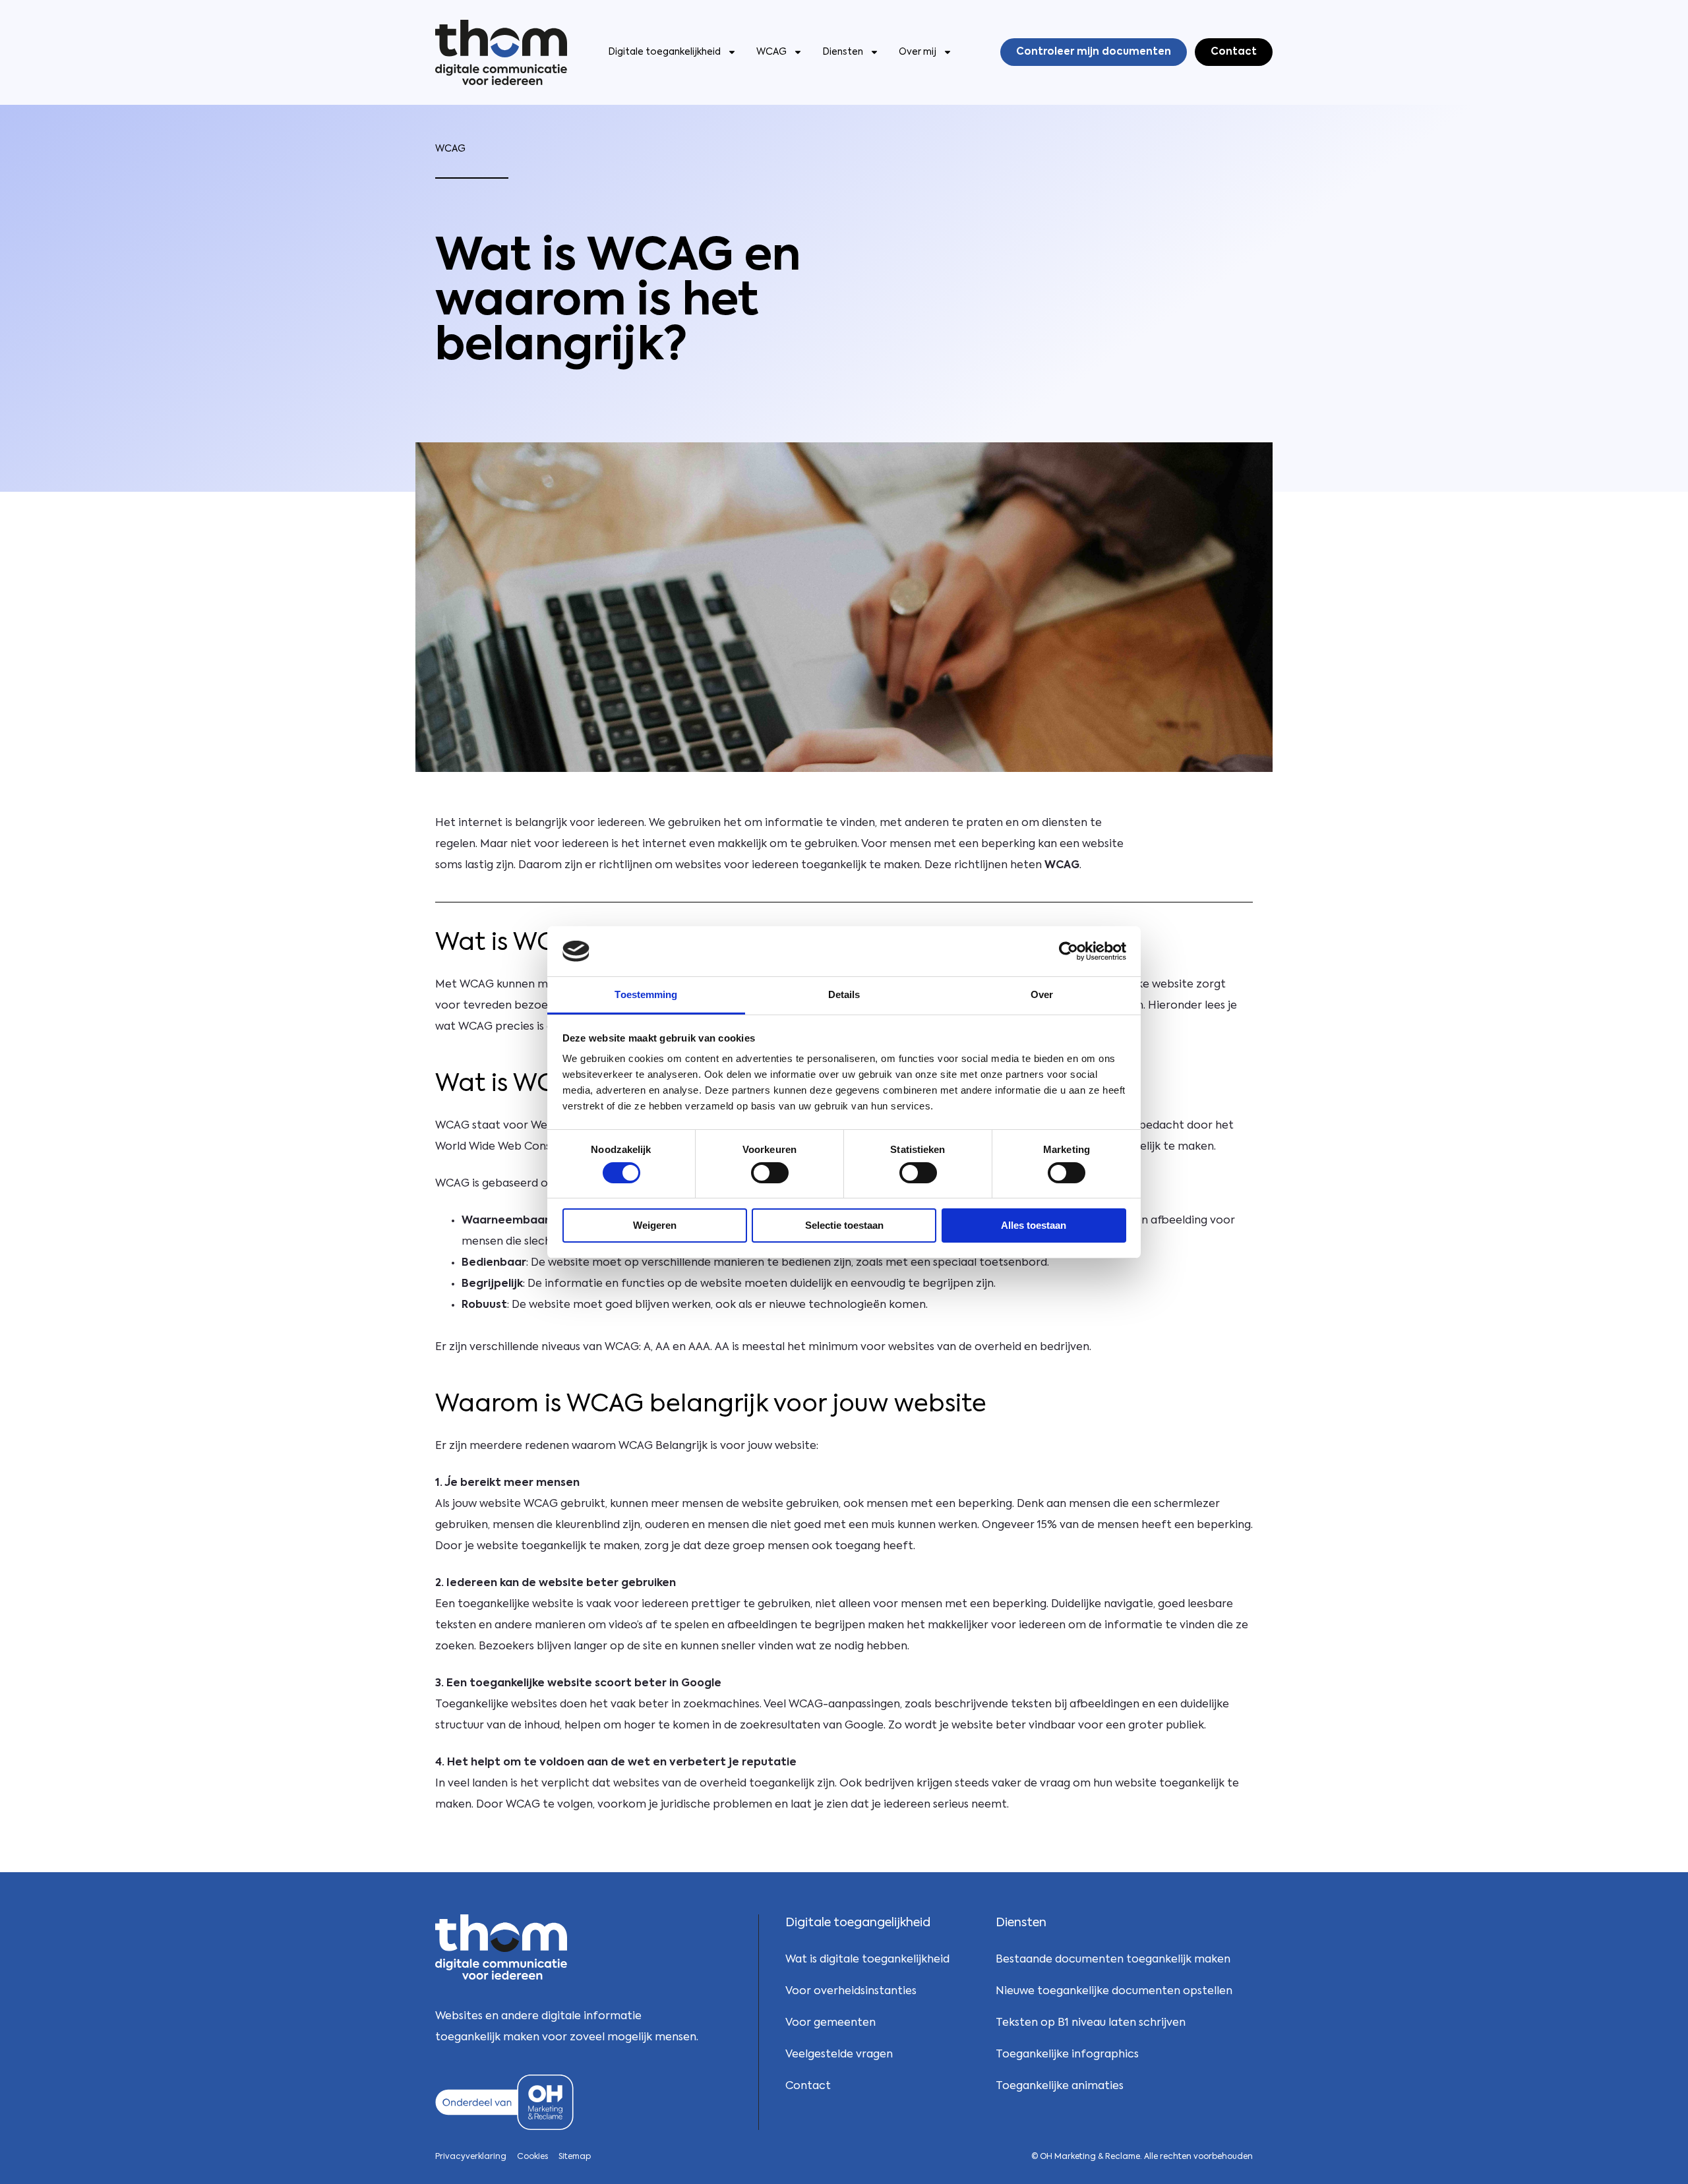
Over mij (918, 52)
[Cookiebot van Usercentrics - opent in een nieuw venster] (1069, 951)
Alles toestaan (1034, 1225)
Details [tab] (844, 994)
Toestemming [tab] (646, 994)
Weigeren (655, 1225)
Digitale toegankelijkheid (664, 52)
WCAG (771, 52)
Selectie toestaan (844, 1225)
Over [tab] (1042, 994)
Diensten (843, 52)
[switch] (770, 1173)
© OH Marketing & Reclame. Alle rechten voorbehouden (1142, 2157)
